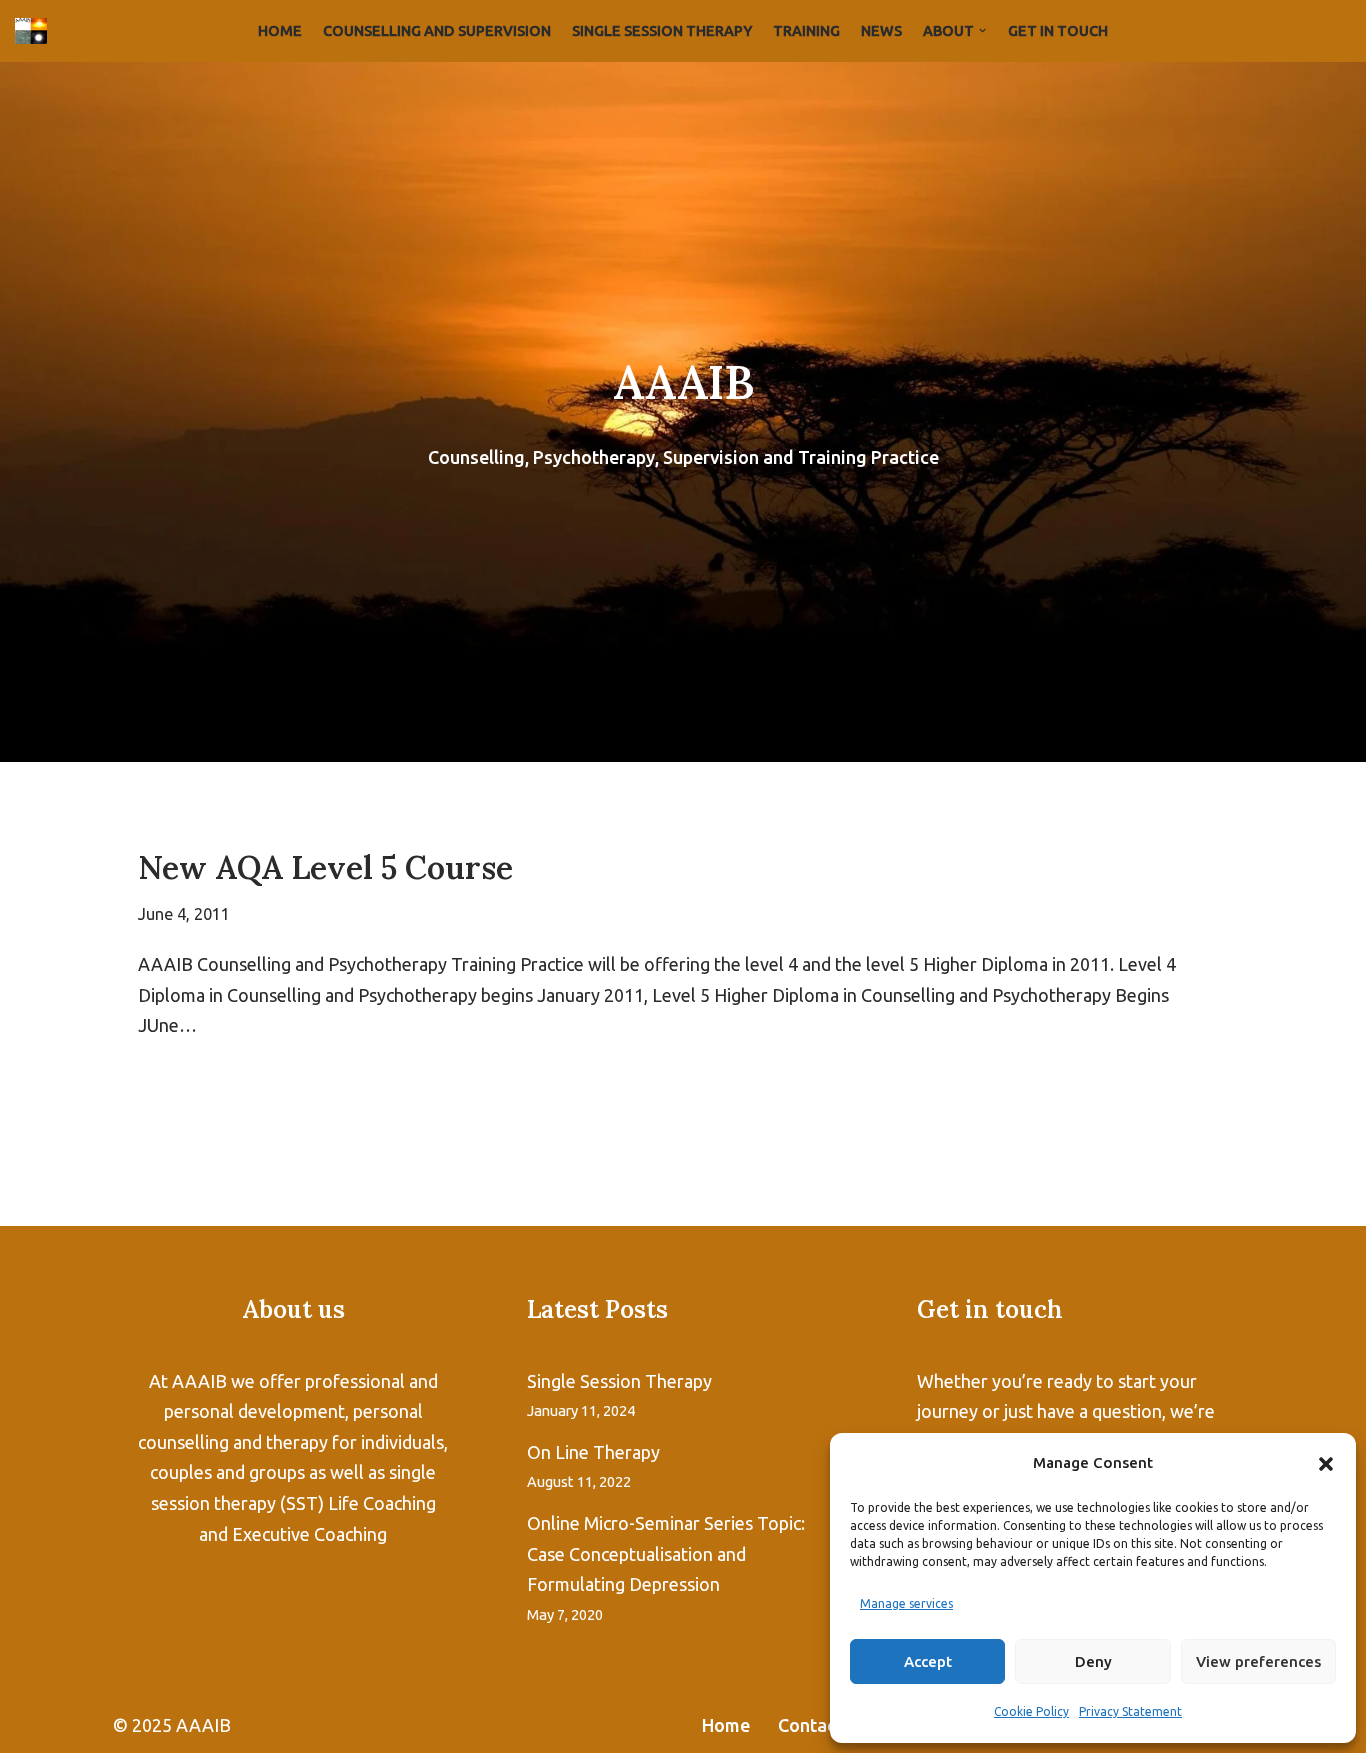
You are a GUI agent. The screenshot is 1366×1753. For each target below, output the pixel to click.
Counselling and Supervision (437, 31)
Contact (810, 1725)
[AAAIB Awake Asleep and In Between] (36, 31)
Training (806, 31)
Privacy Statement (1130, 1711)
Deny (1093, 1661)
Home (280, 31)
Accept (928, 1661)
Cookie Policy (1031, 1711)
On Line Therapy (593, 1452)
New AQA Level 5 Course (325, 867)
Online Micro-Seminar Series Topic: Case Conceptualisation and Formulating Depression (666, 1553)
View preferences (1258, 1661)
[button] (1326, 1464)
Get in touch (1058, 31)
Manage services (906, 1603)
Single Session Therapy (662, 31)
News (881, 31)
